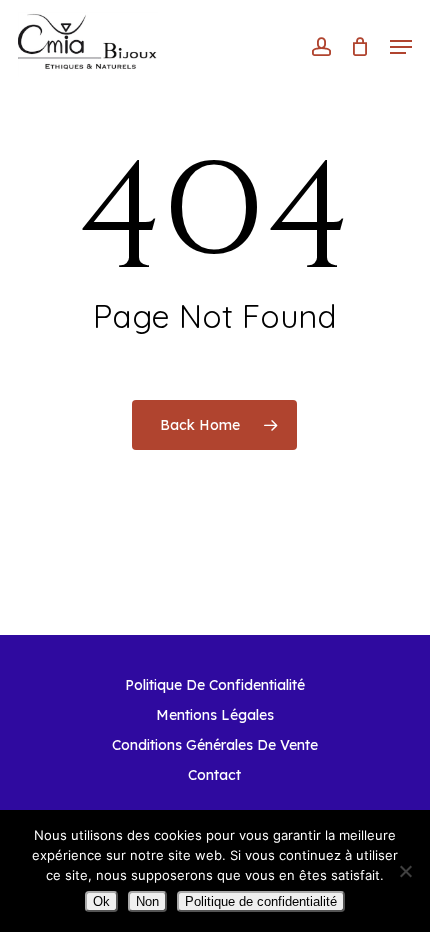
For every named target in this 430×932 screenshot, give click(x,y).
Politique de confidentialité (261, 901)
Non (147, 901)
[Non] (405, 871)
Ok (101, 901)
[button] (401, 47)
